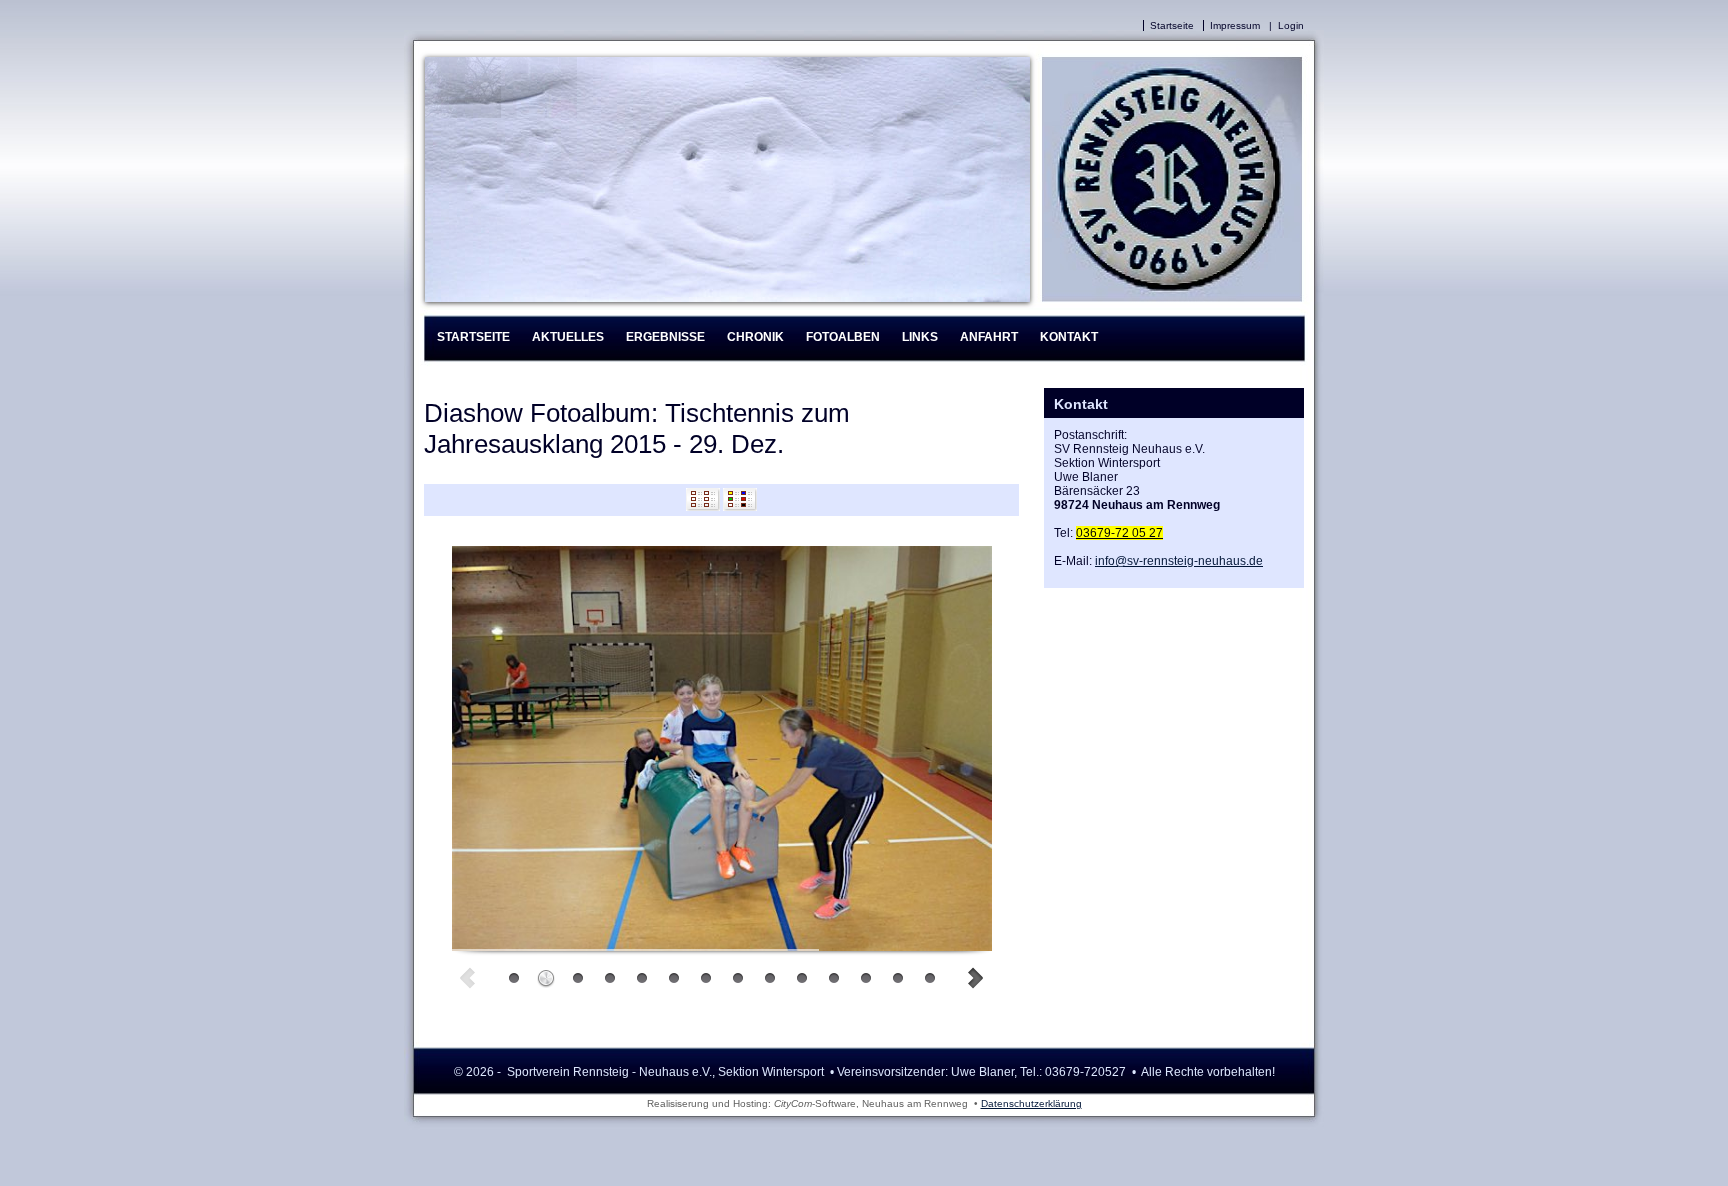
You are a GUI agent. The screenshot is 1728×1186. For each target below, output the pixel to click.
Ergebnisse (665, 337)
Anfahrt (989, 337)
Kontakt (1069, 337)
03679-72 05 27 (1119, 533)
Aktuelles (568, 337)
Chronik (755, 337)
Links (920, 337)
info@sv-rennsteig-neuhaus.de (1179, 561)
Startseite (1172, 25)
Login (1291, 25)
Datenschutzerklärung (1031, 1103)
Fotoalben (843, 337)
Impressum (1235, 25)
